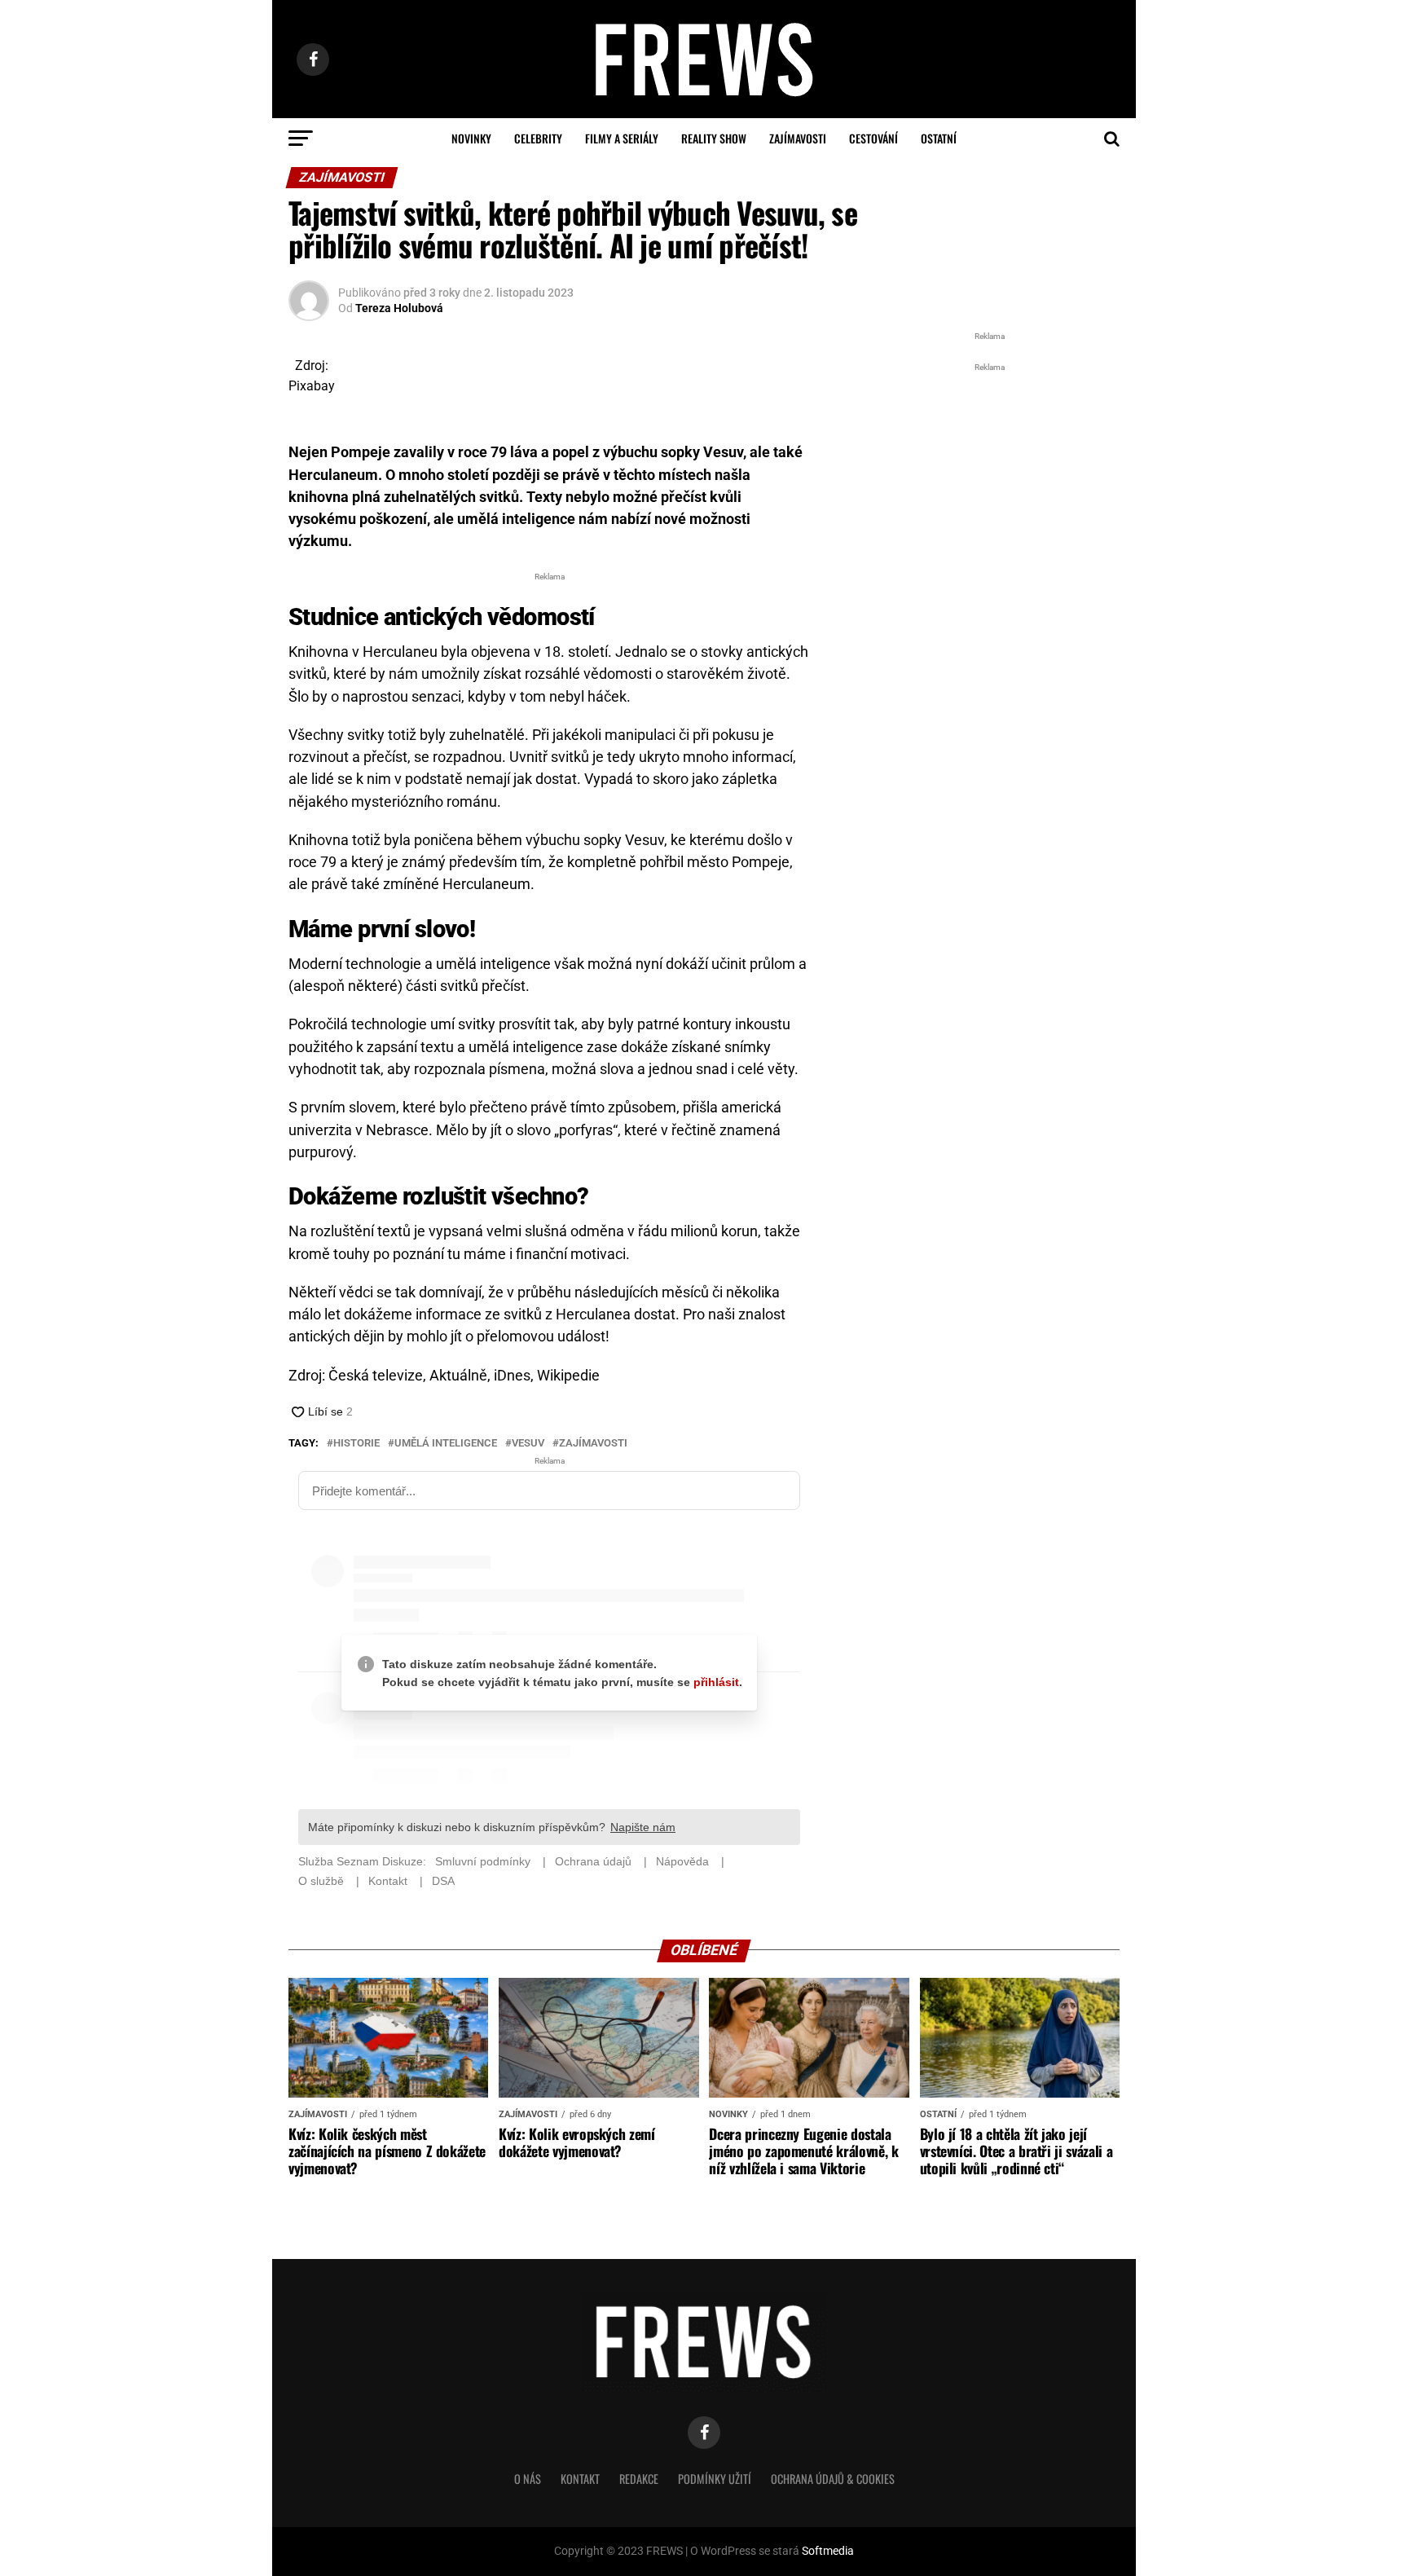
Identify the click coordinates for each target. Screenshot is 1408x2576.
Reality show (714, 138)
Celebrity (538, 138)
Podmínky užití (715, 2479)
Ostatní (939, 138)
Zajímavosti (798, 138)
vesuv (528, 1444)
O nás (528, 2479)
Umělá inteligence (446, 1444)
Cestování (873, 138)
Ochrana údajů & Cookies (833, 2479)
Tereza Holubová (399, 308)
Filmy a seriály (622, 138)
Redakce (639, 2479)
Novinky (471, 138)
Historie (356, 1444)
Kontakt (580, 2479)
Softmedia (828, 2551)
